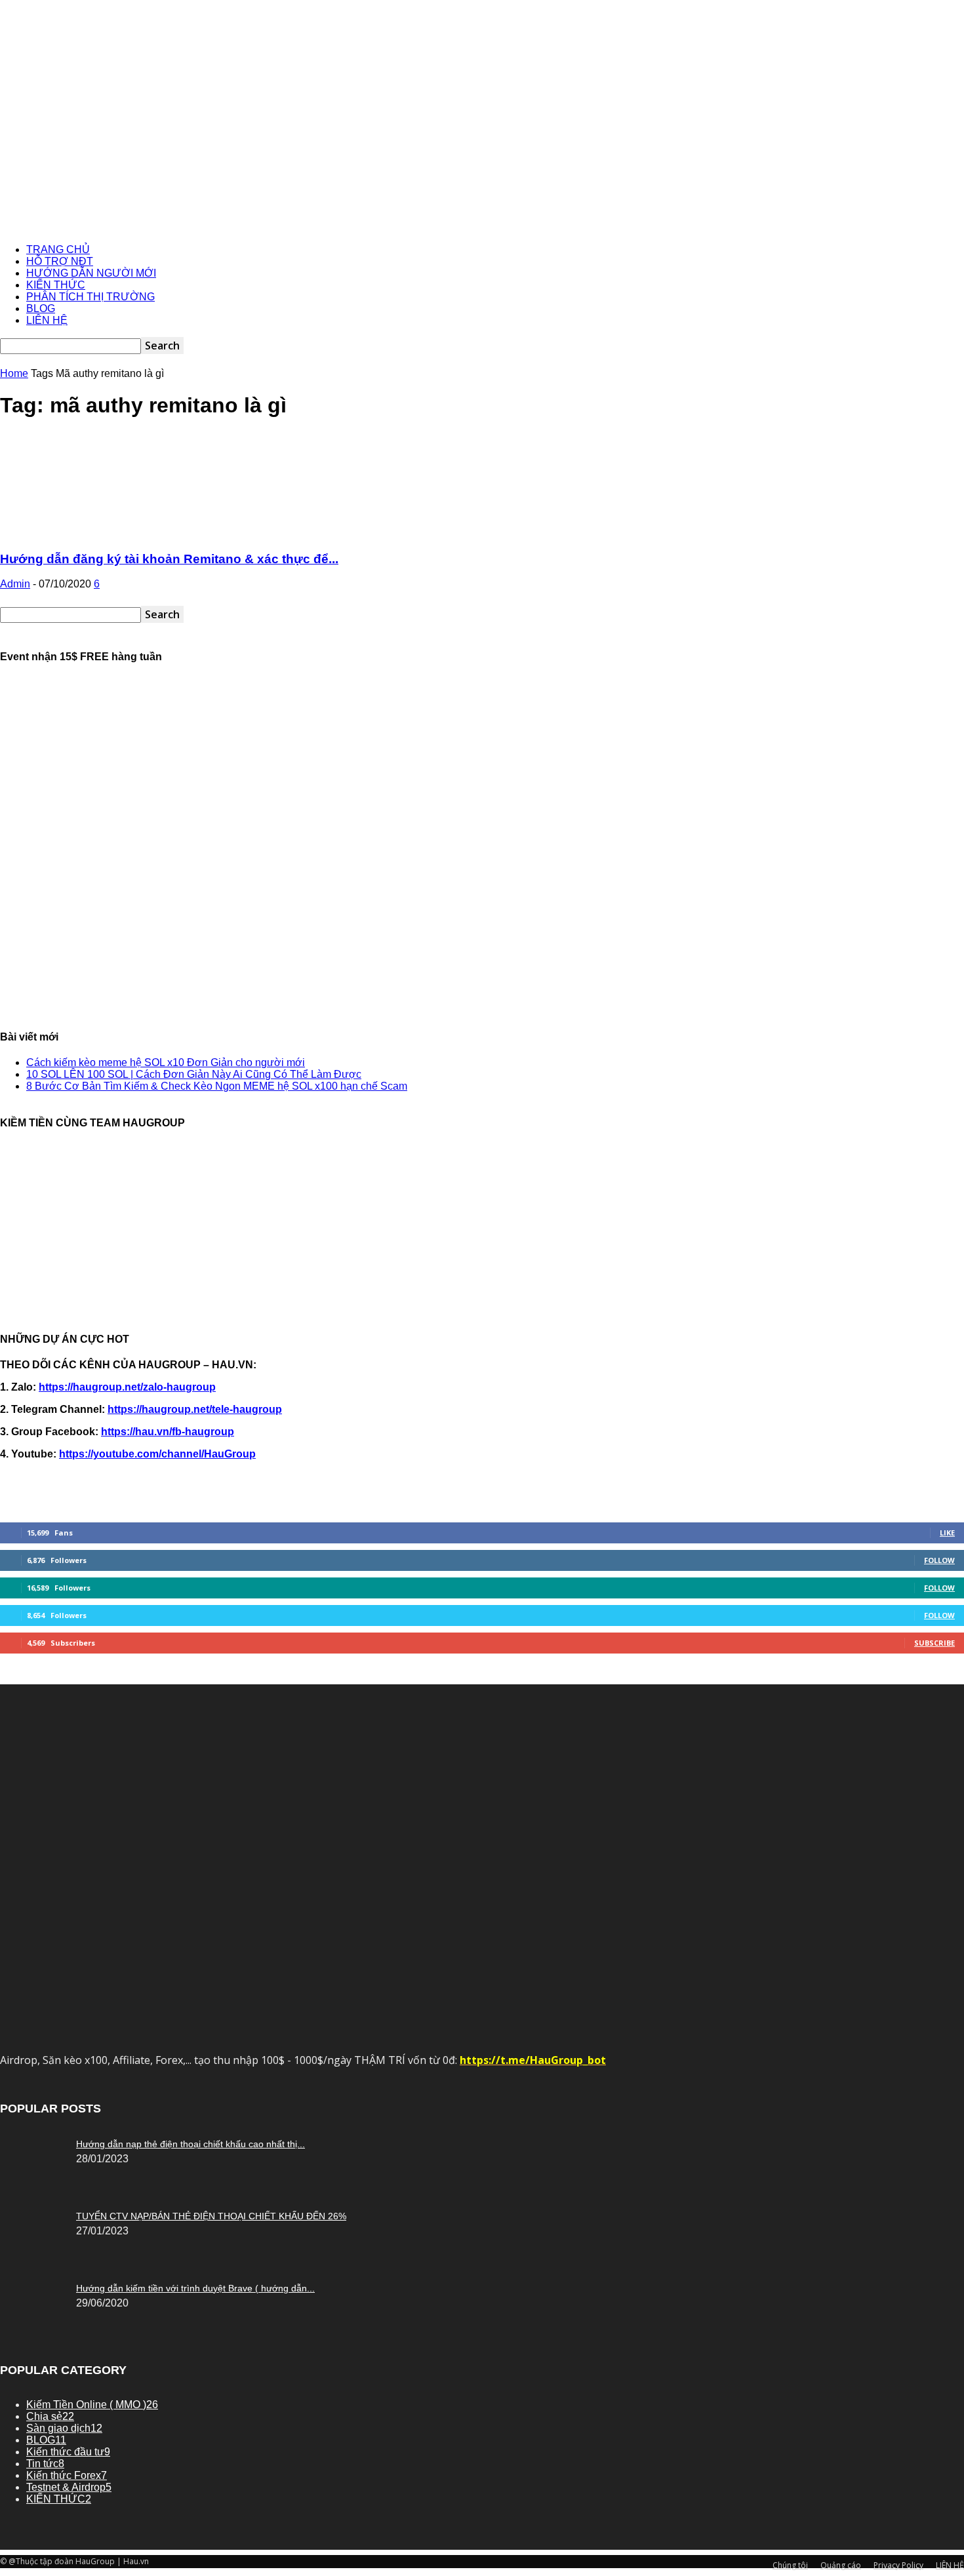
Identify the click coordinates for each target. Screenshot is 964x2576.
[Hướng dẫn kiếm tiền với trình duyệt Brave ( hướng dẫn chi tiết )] (33, 2141)
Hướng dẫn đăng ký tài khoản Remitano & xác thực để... (169, 559)
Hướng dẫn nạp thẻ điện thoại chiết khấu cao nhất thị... (191, 2144)
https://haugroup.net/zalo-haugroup (127, 1387)
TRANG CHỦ (58, 249)
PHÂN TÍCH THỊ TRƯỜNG (90, 297)
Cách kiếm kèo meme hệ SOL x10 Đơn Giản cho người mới (166, 1062)
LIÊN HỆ (47, 320)
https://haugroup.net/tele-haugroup (195, 1409)
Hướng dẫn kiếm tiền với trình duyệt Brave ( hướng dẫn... (195, 2288)
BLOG (41, 308)
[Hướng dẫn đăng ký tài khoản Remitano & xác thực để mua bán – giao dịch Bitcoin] (106, 533)
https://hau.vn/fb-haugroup (168, 1432)
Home (14, 373)
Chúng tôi (790, 2565)
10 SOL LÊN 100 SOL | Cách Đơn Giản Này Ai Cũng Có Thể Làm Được (194, 1074)
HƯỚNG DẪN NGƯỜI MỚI (91, 273)
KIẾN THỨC (56, 285)
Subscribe (934, 1643)
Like (947, 1533)
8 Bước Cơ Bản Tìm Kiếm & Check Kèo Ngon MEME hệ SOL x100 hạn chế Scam (217, 1086)
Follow (939, 1560)
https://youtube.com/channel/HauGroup (157, 1454)
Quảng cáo (841, 2565)
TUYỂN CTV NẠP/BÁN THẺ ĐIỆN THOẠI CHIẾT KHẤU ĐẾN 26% (211, 2216)
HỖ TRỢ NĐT (60, 261)
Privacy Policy (898, 2565)
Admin (15, 584)
